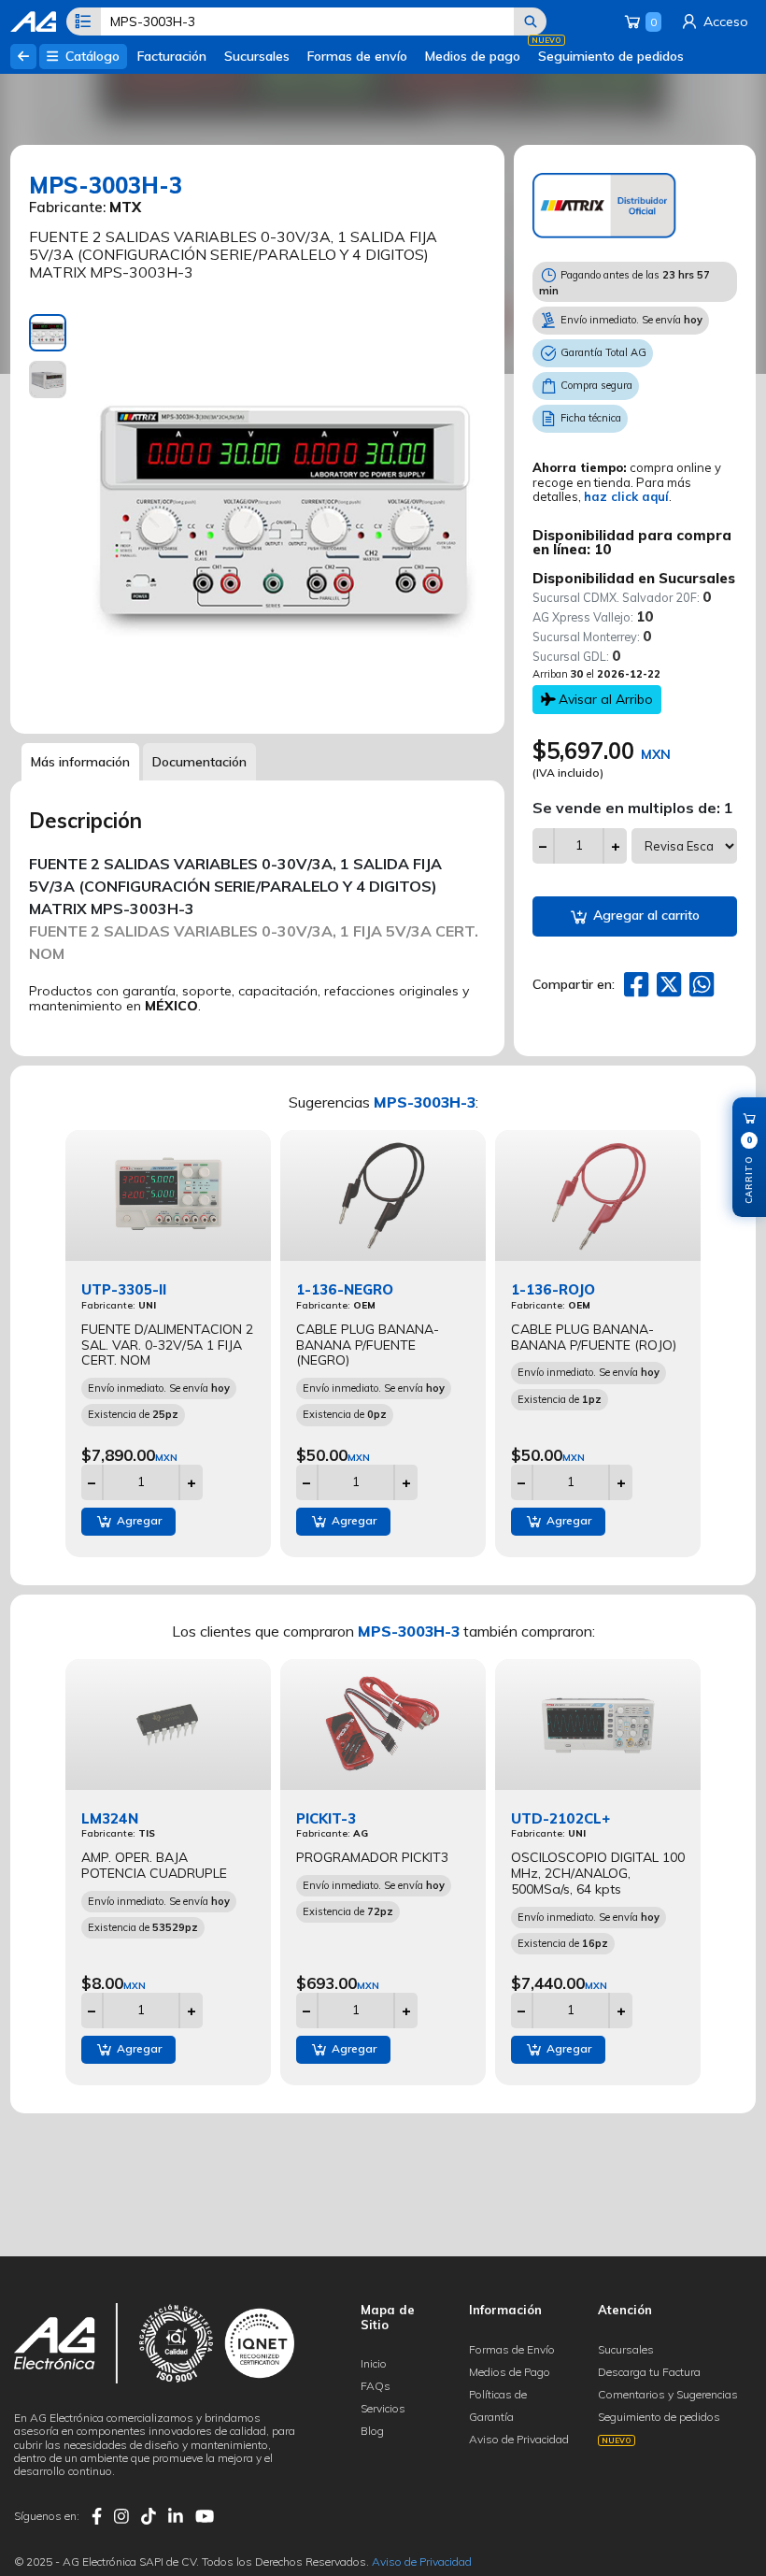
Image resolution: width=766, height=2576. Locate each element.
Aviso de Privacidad (519, 2439)
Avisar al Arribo (604, 699)
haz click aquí (626, 496)
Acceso (724, 21)
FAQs (376, 2386)
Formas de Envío (512, 2349)
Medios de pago (473, 56)
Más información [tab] (80, 762)
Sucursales (257, 56)
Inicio (374, 2363)
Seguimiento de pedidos (611, 56)
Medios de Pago (510, 2372)
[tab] (48, 333)
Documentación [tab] (199, 762)
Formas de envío (357, 56)
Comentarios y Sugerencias (668, 2394)
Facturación (172, 56)
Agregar (138, 1520)
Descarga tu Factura (649, 2372)
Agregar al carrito (645, 915)
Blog (372, 2431)
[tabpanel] (285, 515)
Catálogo (91, 56)
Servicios (383, 2408)
